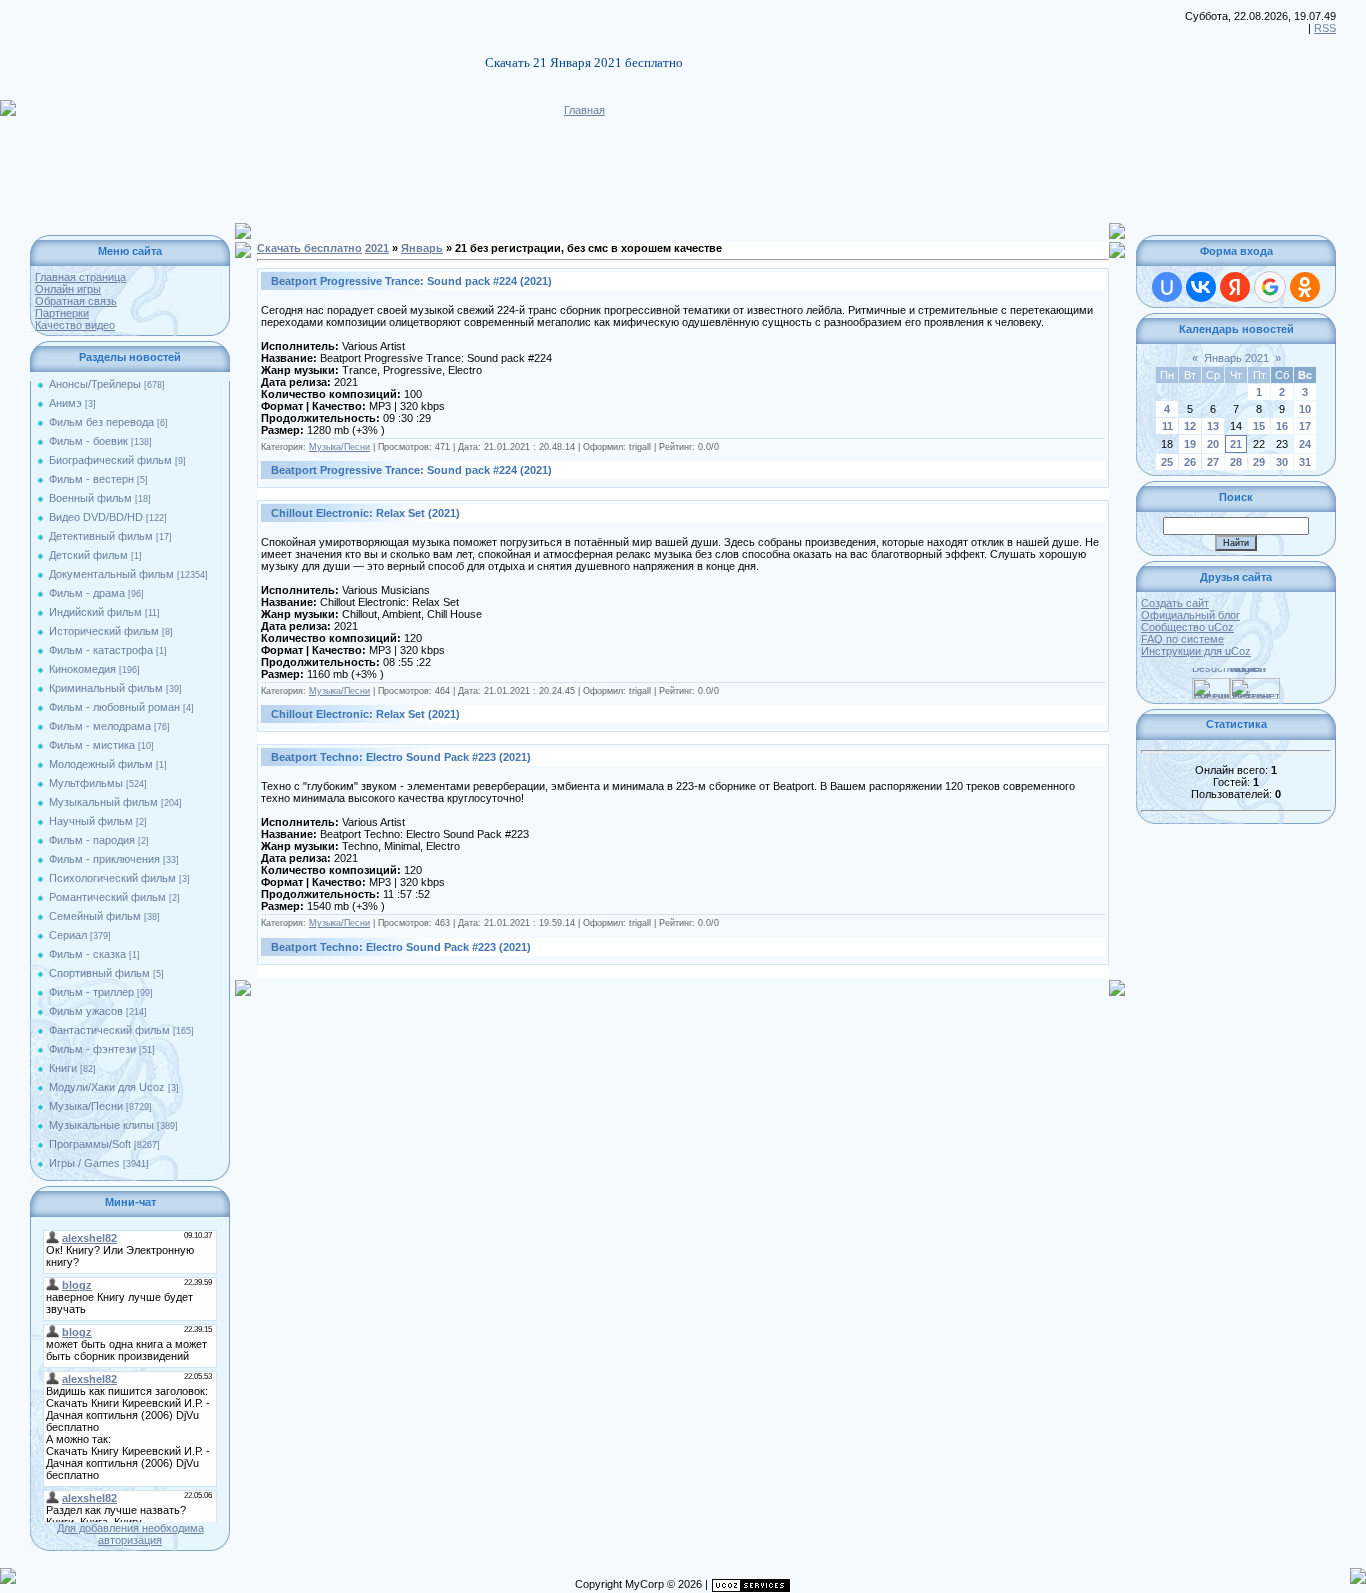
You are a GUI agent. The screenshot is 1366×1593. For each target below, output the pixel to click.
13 (1213, 426)
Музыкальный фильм (103, 802)
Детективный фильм (101, 536)
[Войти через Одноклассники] (1305, 287)
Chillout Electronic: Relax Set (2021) (365, 513)
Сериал (68, 935)
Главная (584, 110)
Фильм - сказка (87, 954)
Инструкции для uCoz (1196, 651)
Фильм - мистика (92, 745)
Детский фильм (88, 555)
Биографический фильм (110, 460)
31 (1305, 462)
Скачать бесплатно (309, 248)
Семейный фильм (95, 916)
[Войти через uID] (1167, 287)
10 (1305, 409)
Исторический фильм (104, 631)
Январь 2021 (1236, 358)
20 (1213, 444)
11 (1167, 426)
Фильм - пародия (92, 840)
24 (1305, 444)
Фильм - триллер (91, 992)
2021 (377, 248)
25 (1167, 462)
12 (1190, 426)
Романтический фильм (107, 897)
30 (1282, 462)
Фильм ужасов (86, 1011)
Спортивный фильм (99, 973)
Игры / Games (84, 1163)
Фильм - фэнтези (92, 1049)
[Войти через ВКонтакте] (1201, 287)
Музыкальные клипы (101, 1125)
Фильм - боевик (88, 441)
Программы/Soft (90, 1144)
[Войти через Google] (1270, 287)
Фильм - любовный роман (114, 707)
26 (1190, 462)
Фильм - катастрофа (101, 650)
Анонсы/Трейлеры (95, 384)
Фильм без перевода (101, 422)
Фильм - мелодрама (100, 726)
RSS (1325, 28)
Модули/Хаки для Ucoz (107, 1087)
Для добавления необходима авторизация (130, 1534)
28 (1236, 462)
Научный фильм (91, 821)
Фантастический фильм (109, 1030)
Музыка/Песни (86, 1106)
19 (1190, 444)
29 (1259, 462)
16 (1282, 426)
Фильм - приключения (104, 859)
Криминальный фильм (106, 688)
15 (1259, 426)
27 (1213, 462)
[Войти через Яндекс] (1235, 287)
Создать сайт (1175, 603)
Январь (422, 248)
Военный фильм (90, 498)
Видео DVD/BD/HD (96, 517)
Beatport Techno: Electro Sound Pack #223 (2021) (401, 757)
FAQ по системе (1182, 639)
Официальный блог (1190, 615)
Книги (63, 1068)
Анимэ (65, 403)
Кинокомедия (82, 669)
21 (1236, 444)
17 (1305, 426)
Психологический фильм (112, 878)
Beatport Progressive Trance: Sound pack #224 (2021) (411, 281)
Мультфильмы (86, 783)
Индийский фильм (95, 612)
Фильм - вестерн (91, 479)
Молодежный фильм (101, 764)
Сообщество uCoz (1187, 627)
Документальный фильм (111, 574)
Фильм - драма (87, 593)
